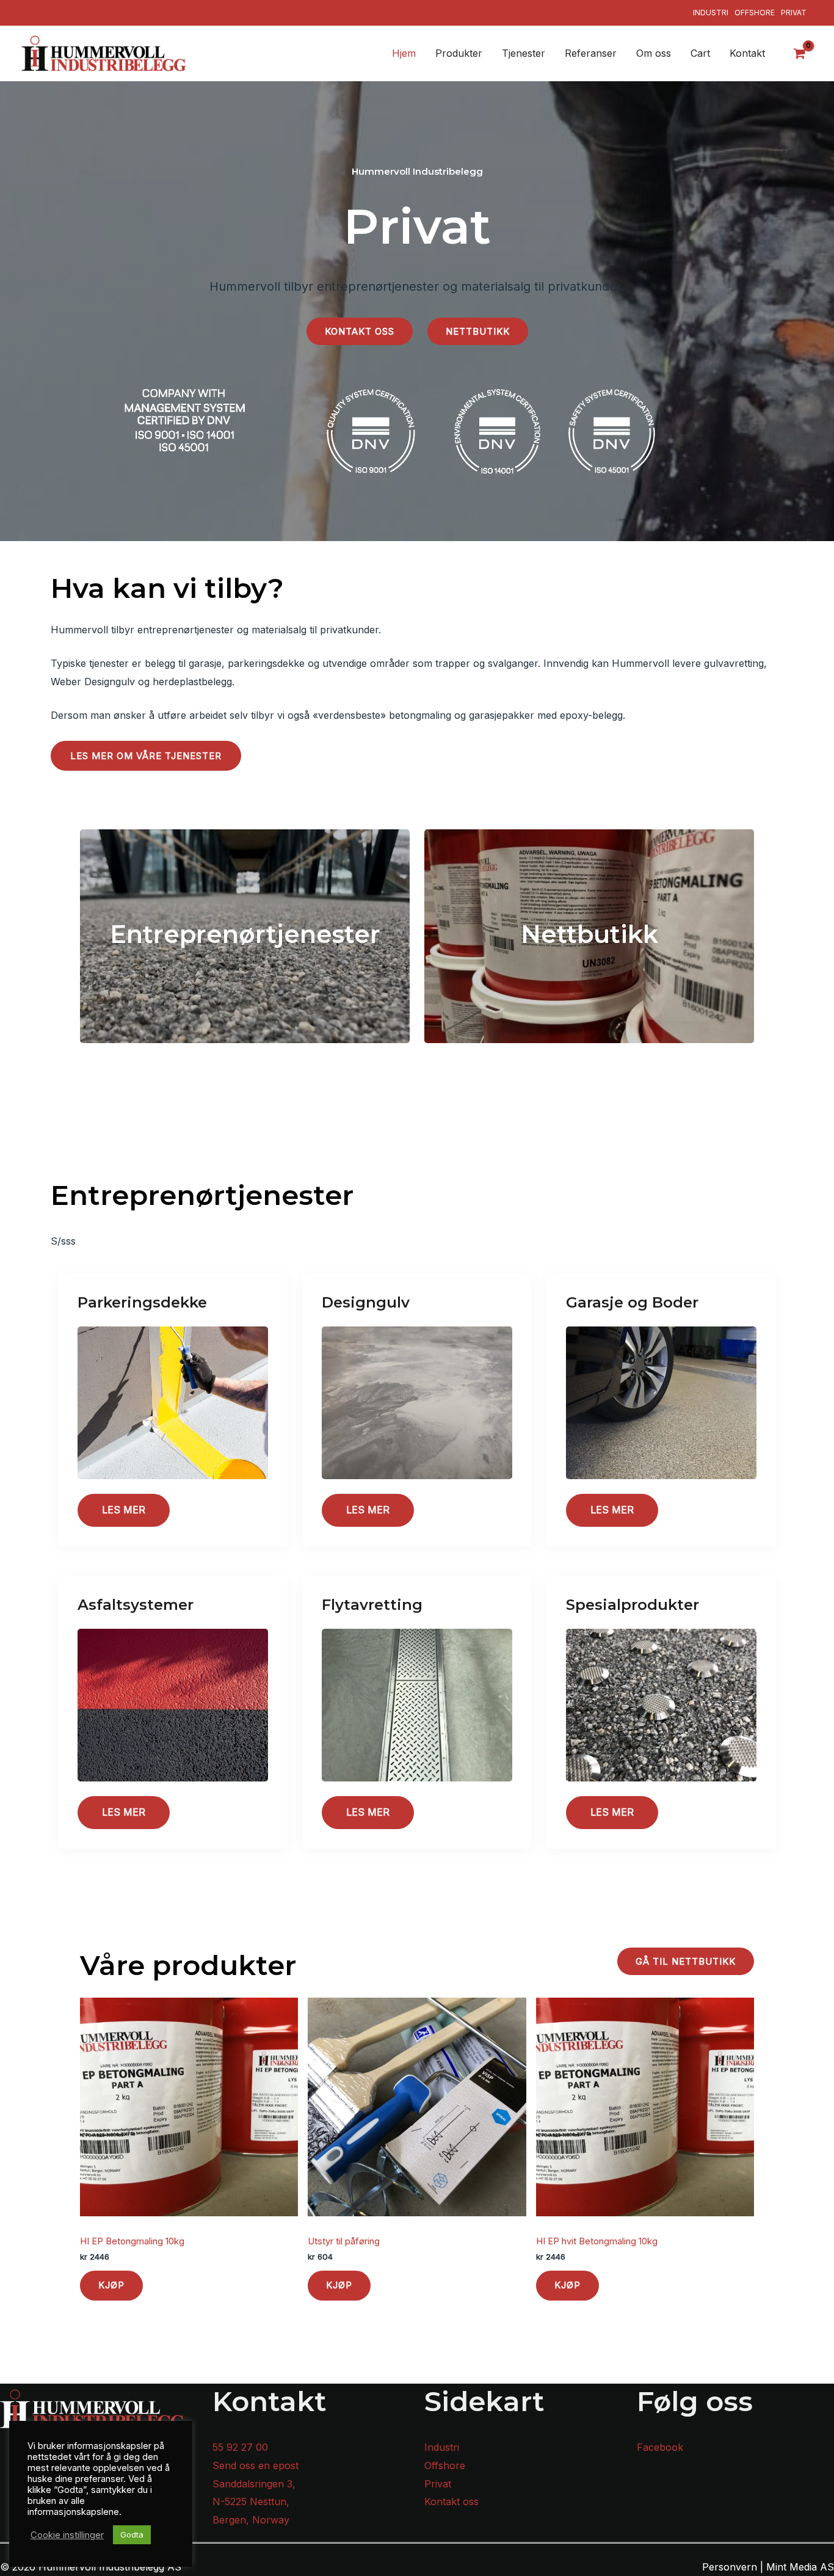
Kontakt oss (360, 331)
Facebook (660, 2447)
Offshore (755, 13)
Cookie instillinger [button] (67, 2535)
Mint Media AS (800, 2567)
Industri (711, 13)
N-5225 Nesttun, (251, 2501)
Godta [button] (132, 2534)
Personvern (730, 2567)
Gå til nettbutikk (686, 1961)
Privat (794, 13)
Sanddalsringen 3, (254, 2484)
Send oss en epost (256, 2465)
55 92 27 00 (240, 2447)
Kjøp (111, 2285)
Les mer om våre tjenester (146, 756)
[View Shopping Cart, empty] (800, 53)
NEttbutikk (478, 331)
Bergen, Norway (251, 2520)
